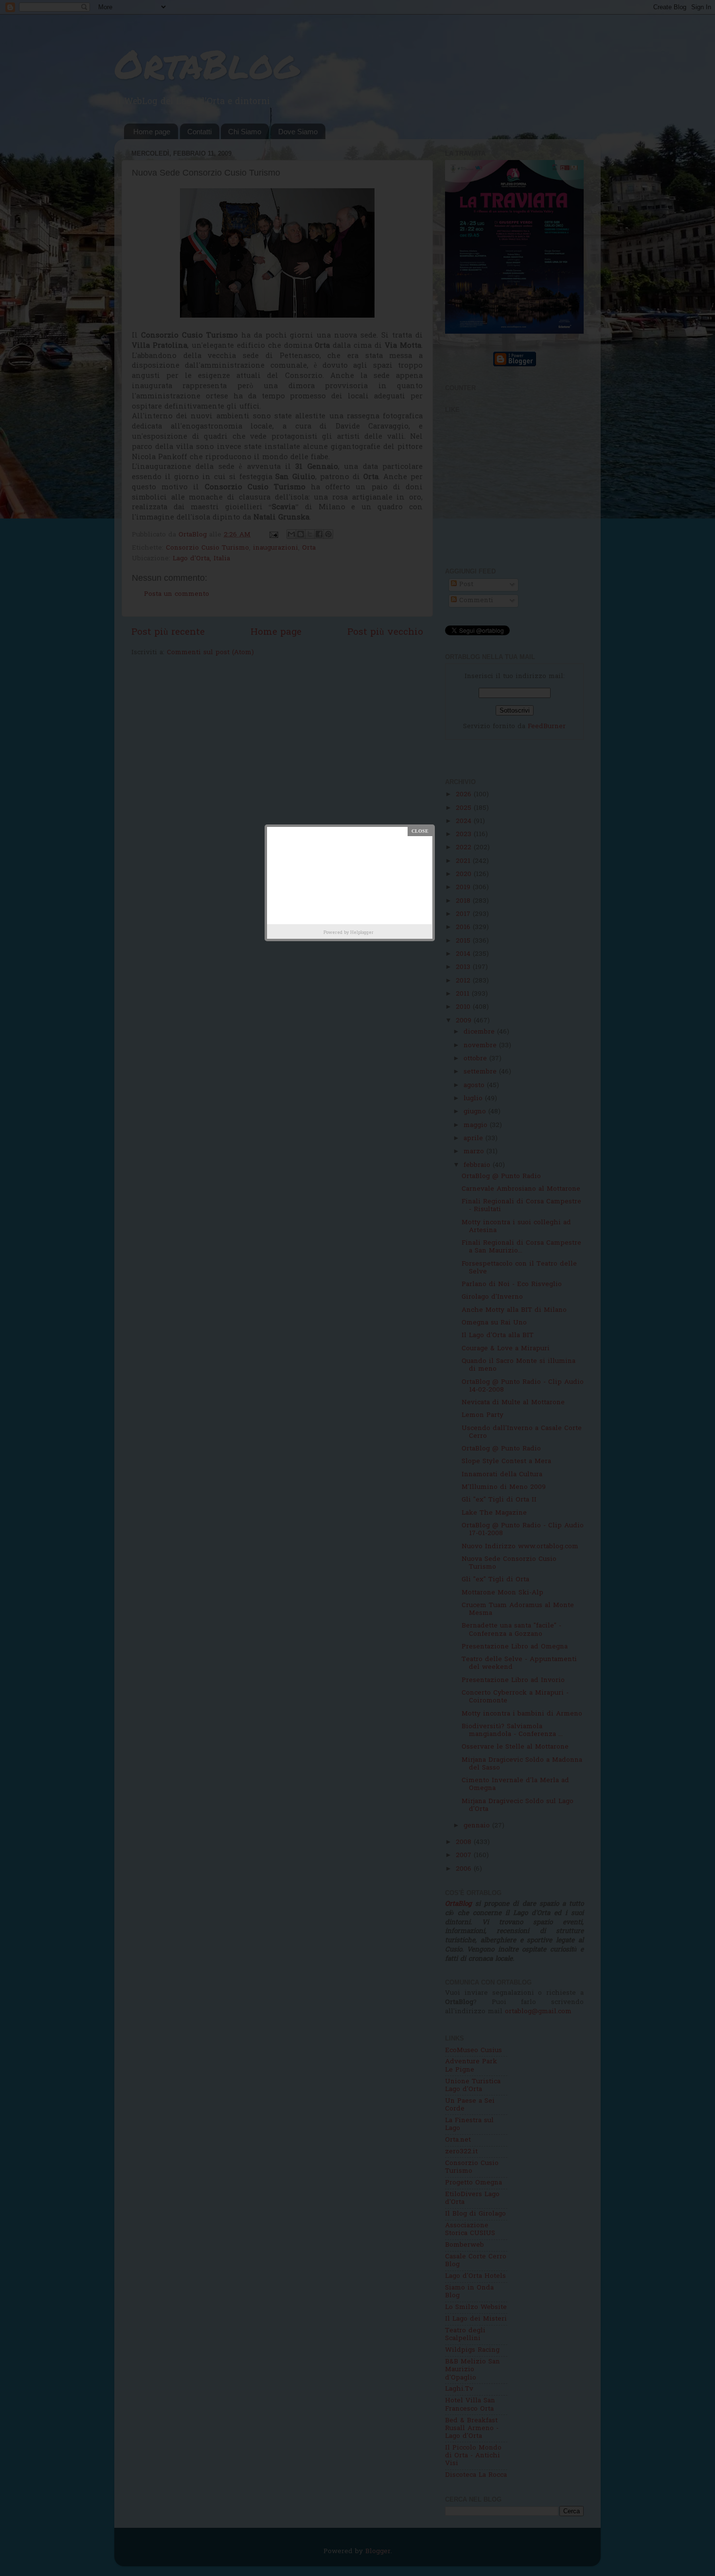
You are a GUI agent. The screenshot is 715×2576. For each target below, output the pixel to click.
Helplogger (362, 933)
